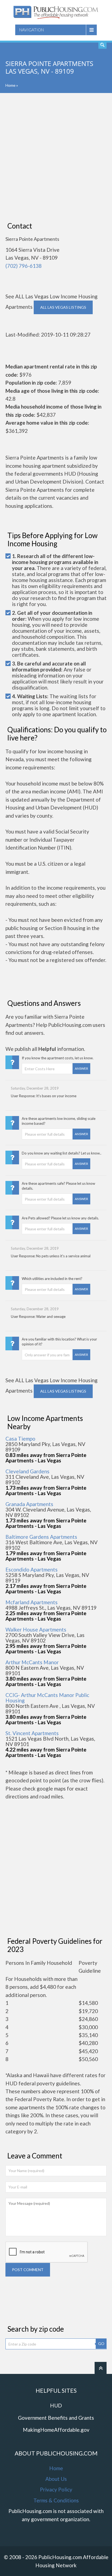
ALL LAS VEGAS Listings (63, 307)
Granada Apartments (29, 1504)
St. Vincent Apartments (32, 1733)
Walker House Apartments (36, 1629)
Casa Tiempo (20, 1439)
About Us (56, 2479)
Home (10, 85)
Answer (81, 1068)
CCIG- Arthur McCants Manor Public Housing (47, 1698)
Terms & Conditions (56, 2500)
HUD (56, 2405)
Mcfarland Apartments (32, 1602)
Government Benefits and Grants (56, 2418)
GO (101, 2343)
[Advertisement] (56, 157)
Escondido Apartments (32, 1569)
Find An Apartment (102, 45)
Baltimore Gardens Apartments (41, 1537)
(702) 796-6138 (24, 266)
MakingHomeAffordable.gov (56, 2430)
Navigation (32, 30)
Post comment (28, 2270)
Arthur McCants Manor (32, 1662)
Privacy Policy (56, 2489)
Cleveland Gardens (27, 1471)
